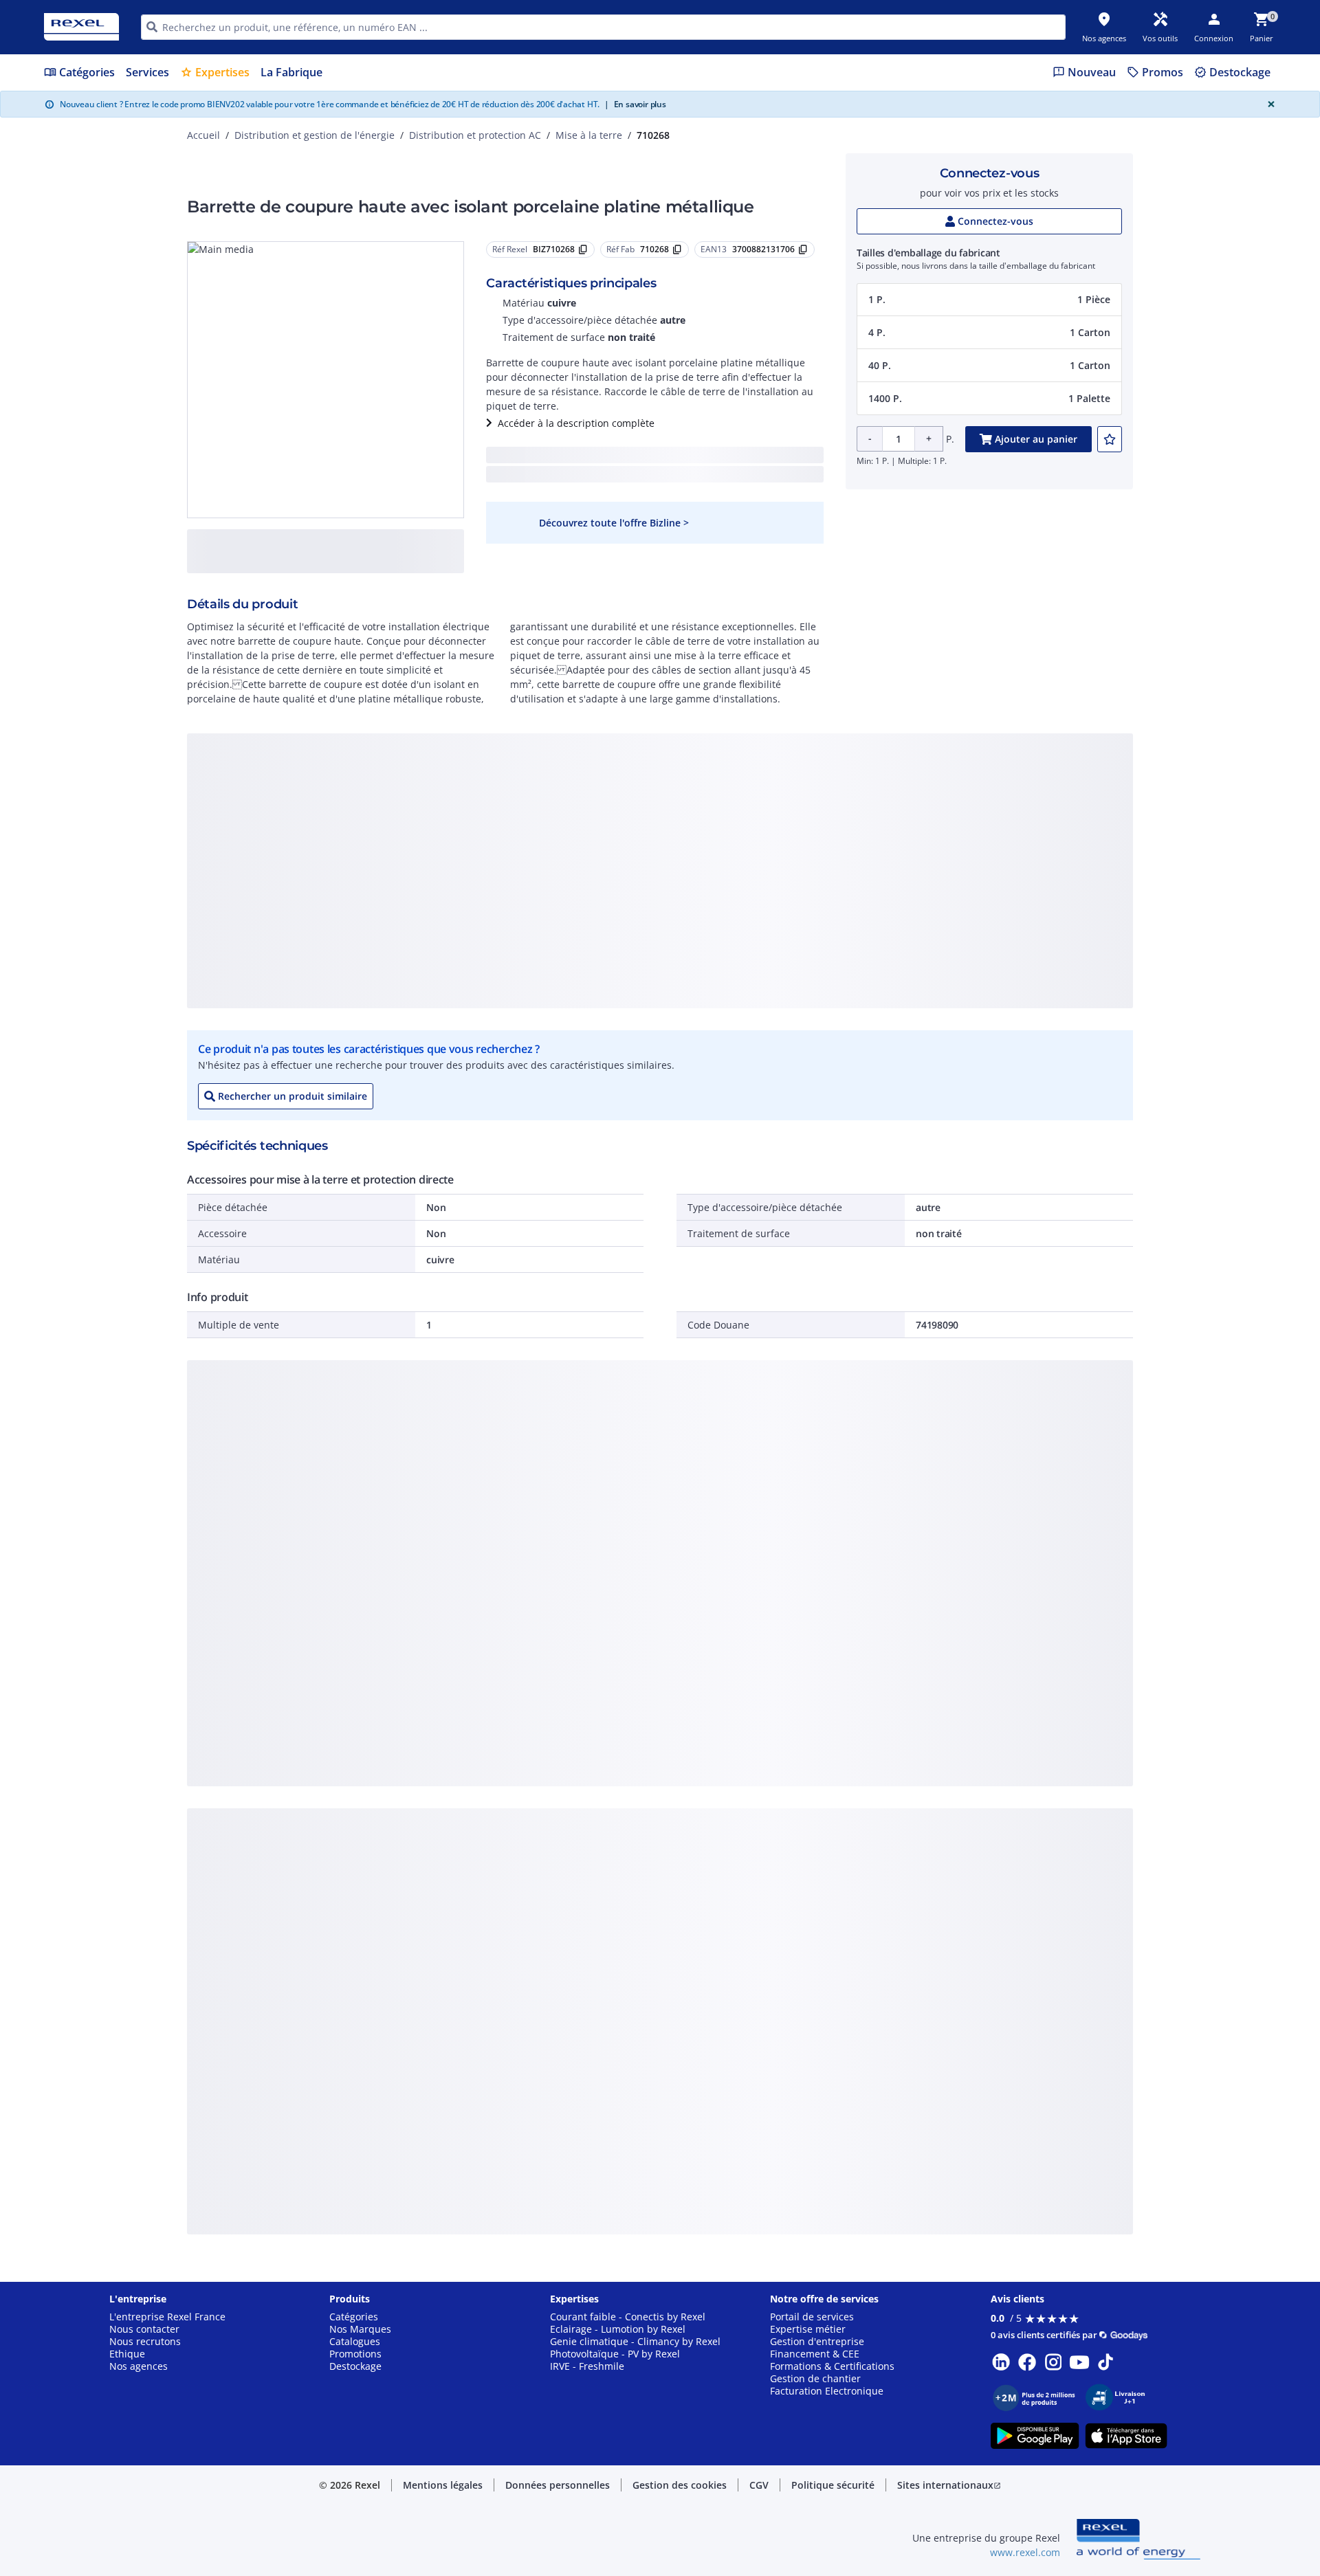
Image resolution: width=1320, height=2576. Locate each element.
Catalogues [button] (355, 2342)
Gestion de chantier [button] (815, 2379)
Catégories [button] (354, 2317)
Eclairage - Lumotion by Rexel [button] (618, 2329)
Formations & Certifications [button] (832, 2366)
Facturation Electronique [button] (827, 2391)
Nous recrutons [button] (145, 2342)
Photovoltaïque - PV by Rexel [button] (615, 2354)
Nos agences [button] (139, 2366)
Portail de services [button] (812, 2317)
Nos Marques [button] (360, 2329)
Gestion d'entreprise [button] (817, 2342)
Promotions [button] (355, 2354)
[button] (989, 300)
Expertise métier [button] (808, 2329)
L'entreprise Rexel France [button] (167, 2317)
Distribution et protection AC (475, 135)
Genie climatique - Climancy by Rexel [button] (635, 2342)
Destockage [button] (355, 2366)
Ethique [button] (127, 2354)
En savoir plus (635, 104)
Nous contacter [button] (144, 2329)
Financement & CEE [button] (815, 2354)
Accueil (203, 135)
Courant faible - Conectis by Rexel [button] (628, 2317)
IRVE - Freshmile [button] (587, 2366)
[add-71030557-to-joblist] (1110, 439)
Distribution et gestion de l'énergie (315, 135)
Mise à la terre (589, 135)
